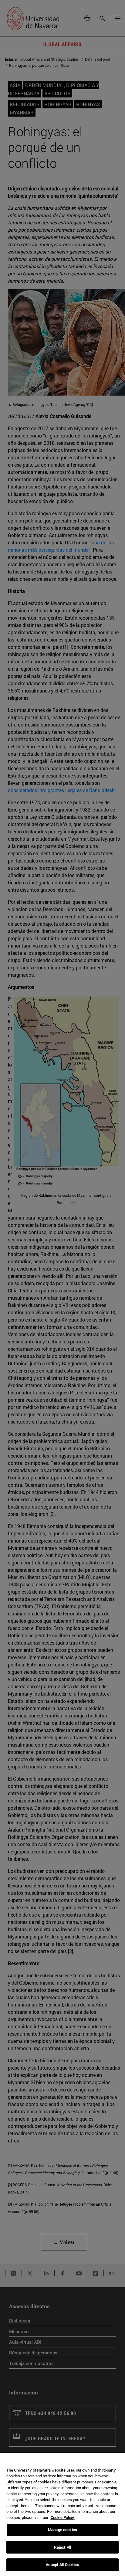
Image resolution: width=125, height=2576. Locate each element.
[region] (62, 2514)
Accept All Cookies (62, 2564)
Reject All (62, 2547)
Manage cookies (62, 2530)
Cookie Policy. (63, 2517)
